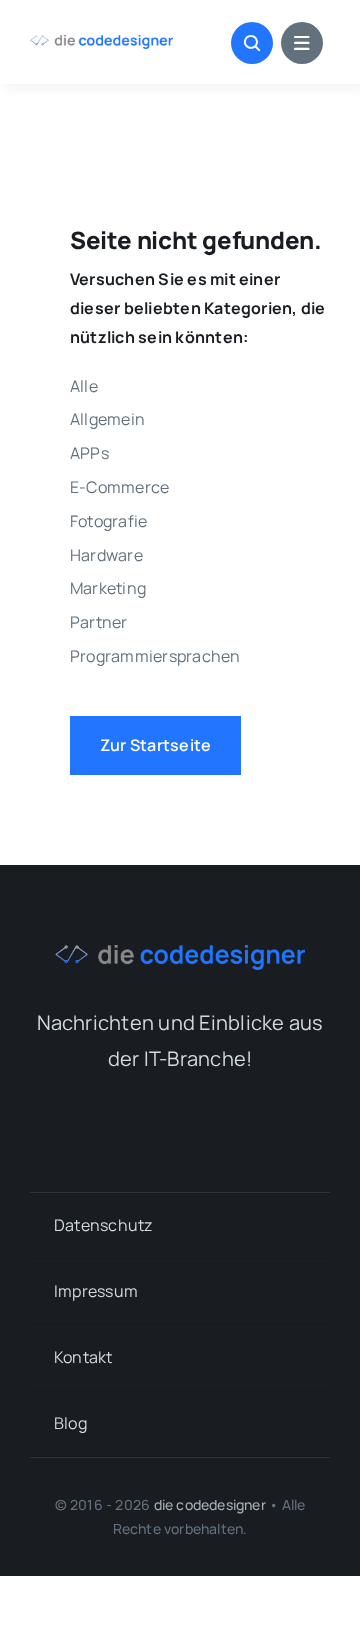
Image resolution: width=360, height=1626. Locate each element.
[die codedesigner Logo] (101, 43)
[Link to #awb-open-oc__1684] (302, 43)
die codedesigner (210, 1504)
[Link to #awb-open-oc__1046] (252, 43)
